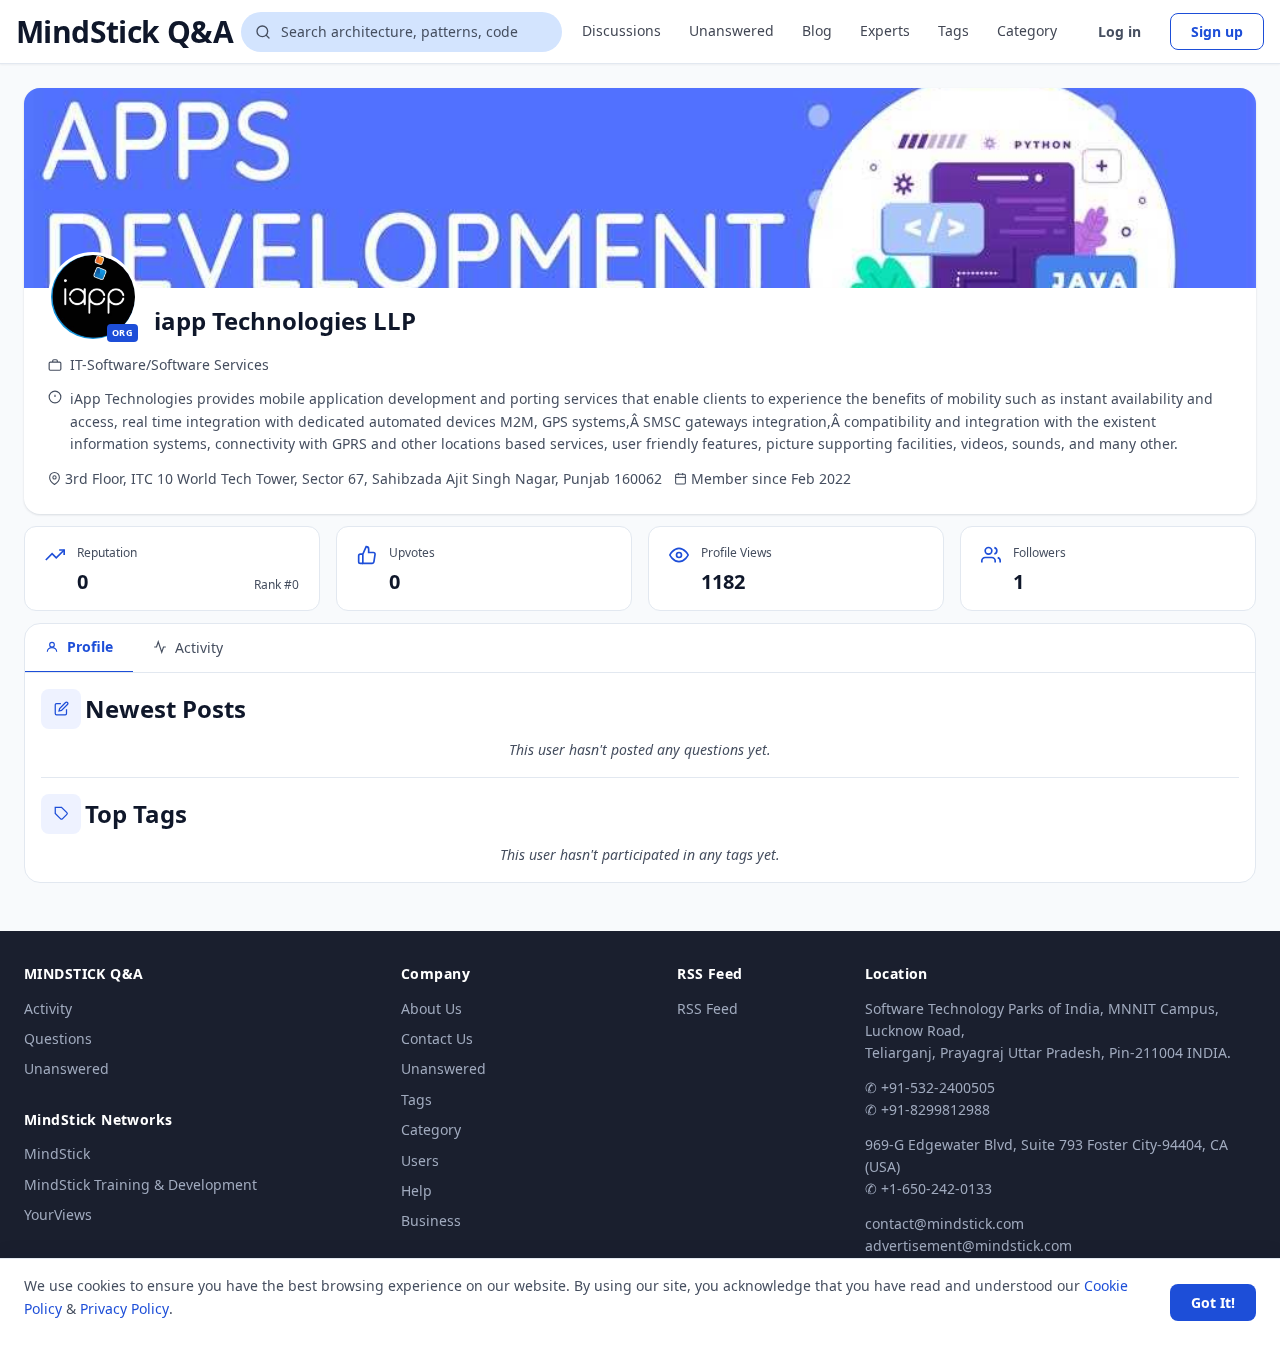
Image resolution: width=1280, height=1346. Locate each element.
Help (416, 1190)
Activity (48, 1008)
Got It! (1213, 1302)
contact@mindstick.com (944, 1223)
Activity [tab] (199, 647)
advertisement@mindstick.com (968, 1245)
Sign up (1217, 31)
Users (420, 1160)
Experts (885, 30)
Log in (1119, 31)
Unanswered (731, 30)
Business (431, 1220)
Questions (58, 1038)
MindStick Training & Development (140, 1184)
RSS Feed (707, 1008)
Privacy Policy (124, 1308)
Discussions (621, 30)
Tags (953, 30)
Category (1027, 30)
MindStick (57, 1153)
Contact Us (437, 1038)
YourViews (58, 1214)
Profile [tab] (90, 646)
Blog (817, 30)
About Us (431, 1008)
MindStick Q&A (124, 32)
